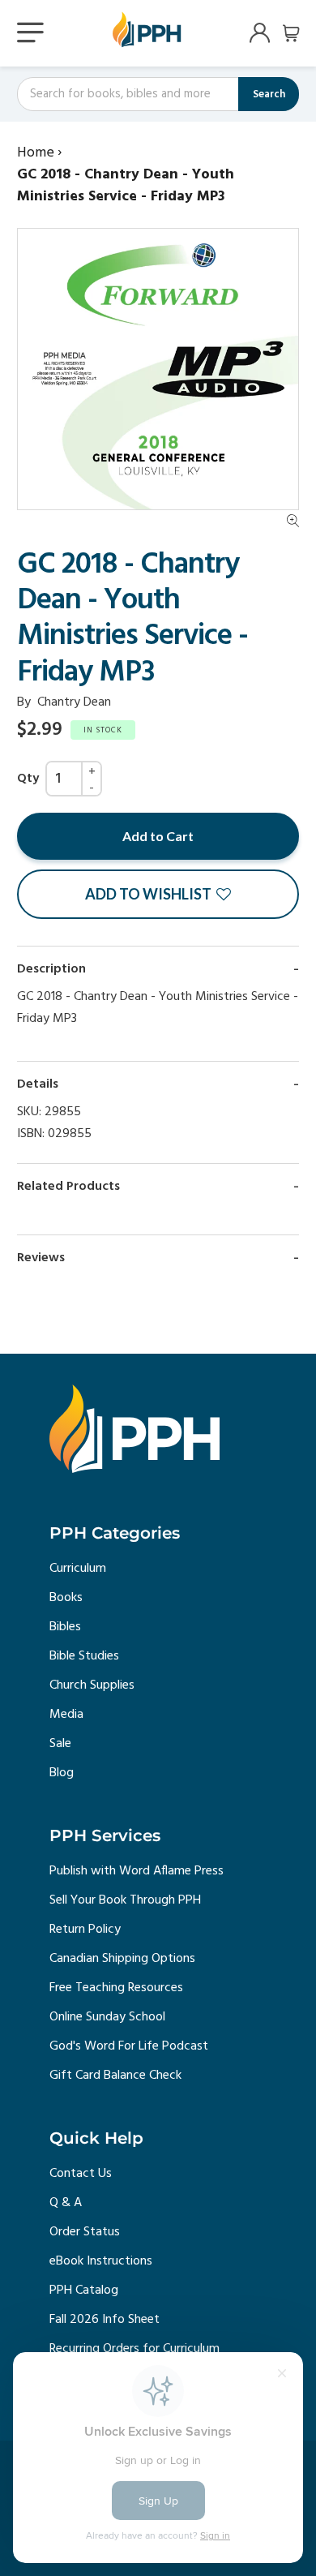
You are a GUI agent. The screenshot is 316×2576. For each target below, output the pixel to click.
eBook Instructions (101, 2261)
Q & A (66, 2203)
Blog (62, 1773)
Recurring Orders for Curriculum (135, 2349)
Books (66, 1598)
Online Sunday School (107, 2017)
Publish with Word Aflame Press (137, 1871)
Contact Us (81, 2174)
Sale (60, 1744)
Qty (28, 779)
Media (66, 1715)
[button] (158, 894)
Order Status (85, 2232)
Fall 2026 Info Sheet (105, 2320)
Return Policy (85, 1930)
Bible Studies (84, 1656)
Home (36, 153)
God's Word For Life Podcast (129, 2046)
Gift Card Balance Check (115, 2076)
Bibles (65, 1627)
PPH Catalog (84, 2290)
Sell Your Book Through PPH (125, 1900)
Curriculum (78, 1569)
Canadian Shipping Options (122, 1959)
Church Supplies (92, 1685)
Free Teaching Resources (116, 1988)
